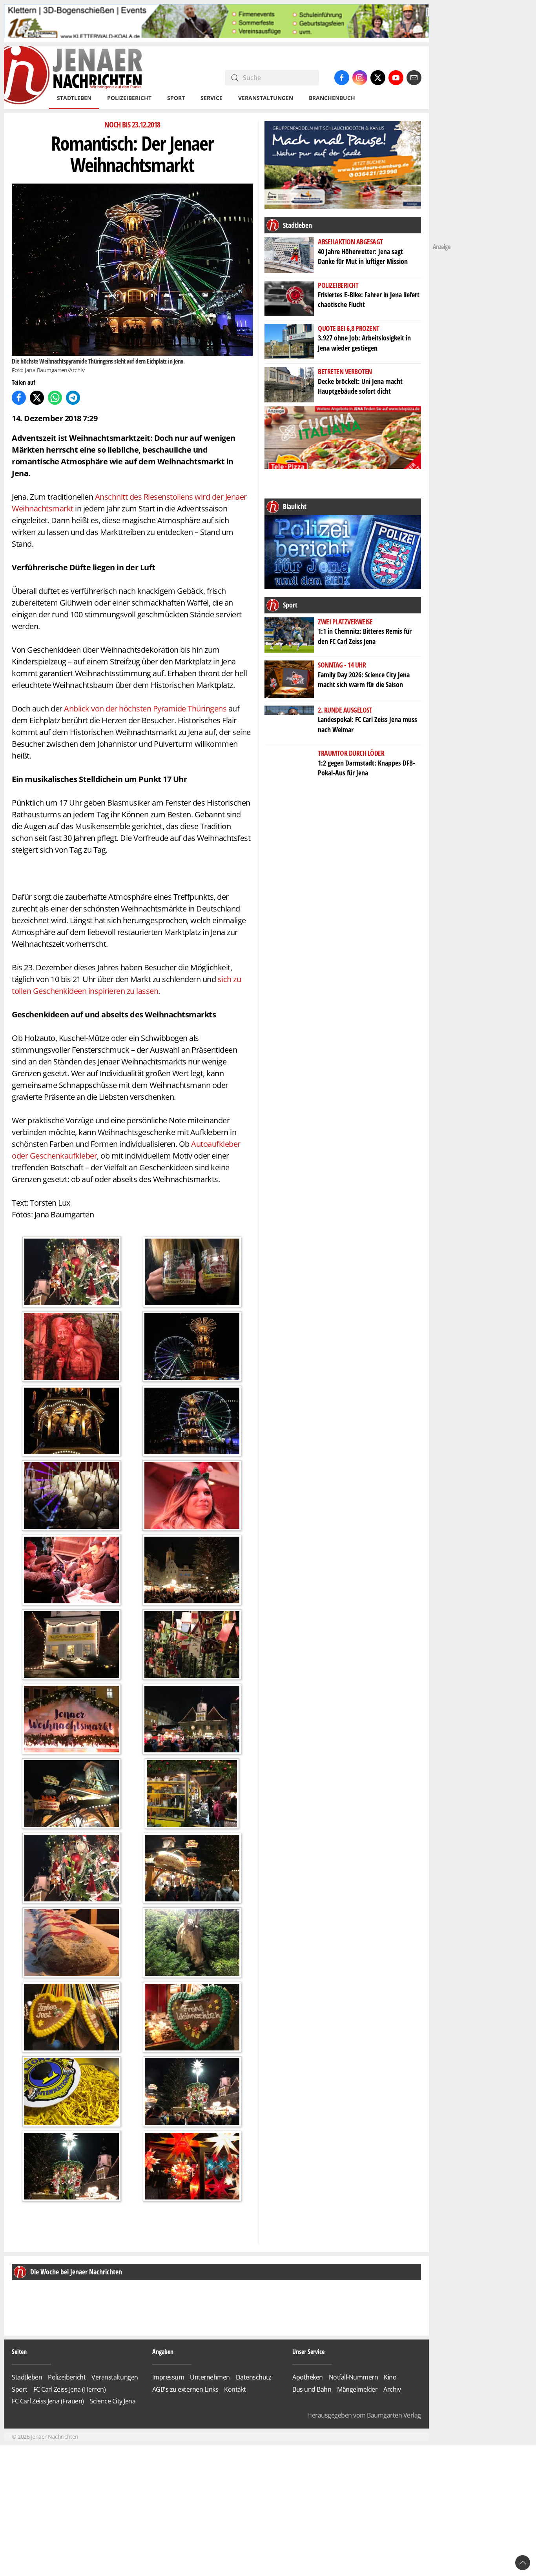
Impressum (326, 1347)
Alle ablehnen (268, 1323)
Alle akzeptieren (268, 1301)
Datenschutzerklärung (285, 1346)
